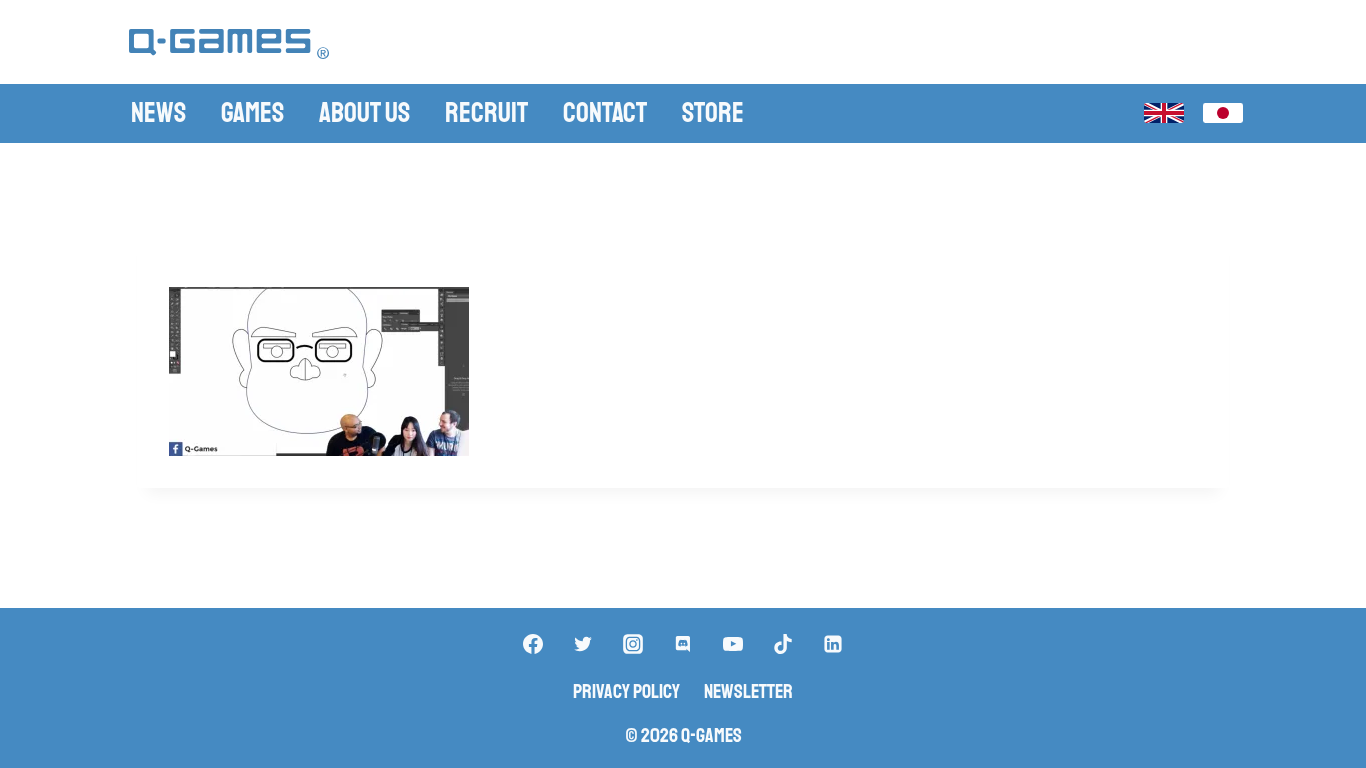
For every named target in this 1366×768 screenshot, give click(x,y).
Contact (605, 112)
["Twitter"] (583, 644)
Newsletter (748, 691)
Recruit (486, 112)
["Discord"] (683, 644)
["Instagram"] (633, 644)
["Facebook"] (533, 644)
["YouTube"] (733, 644)
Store (713, 112)
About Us (364, 112)
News (158, 112)
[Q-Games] (229, 44)
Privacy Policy (626, 691)
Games (252, 112)
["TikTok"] (783, 644)
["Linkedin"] (833, 644)
